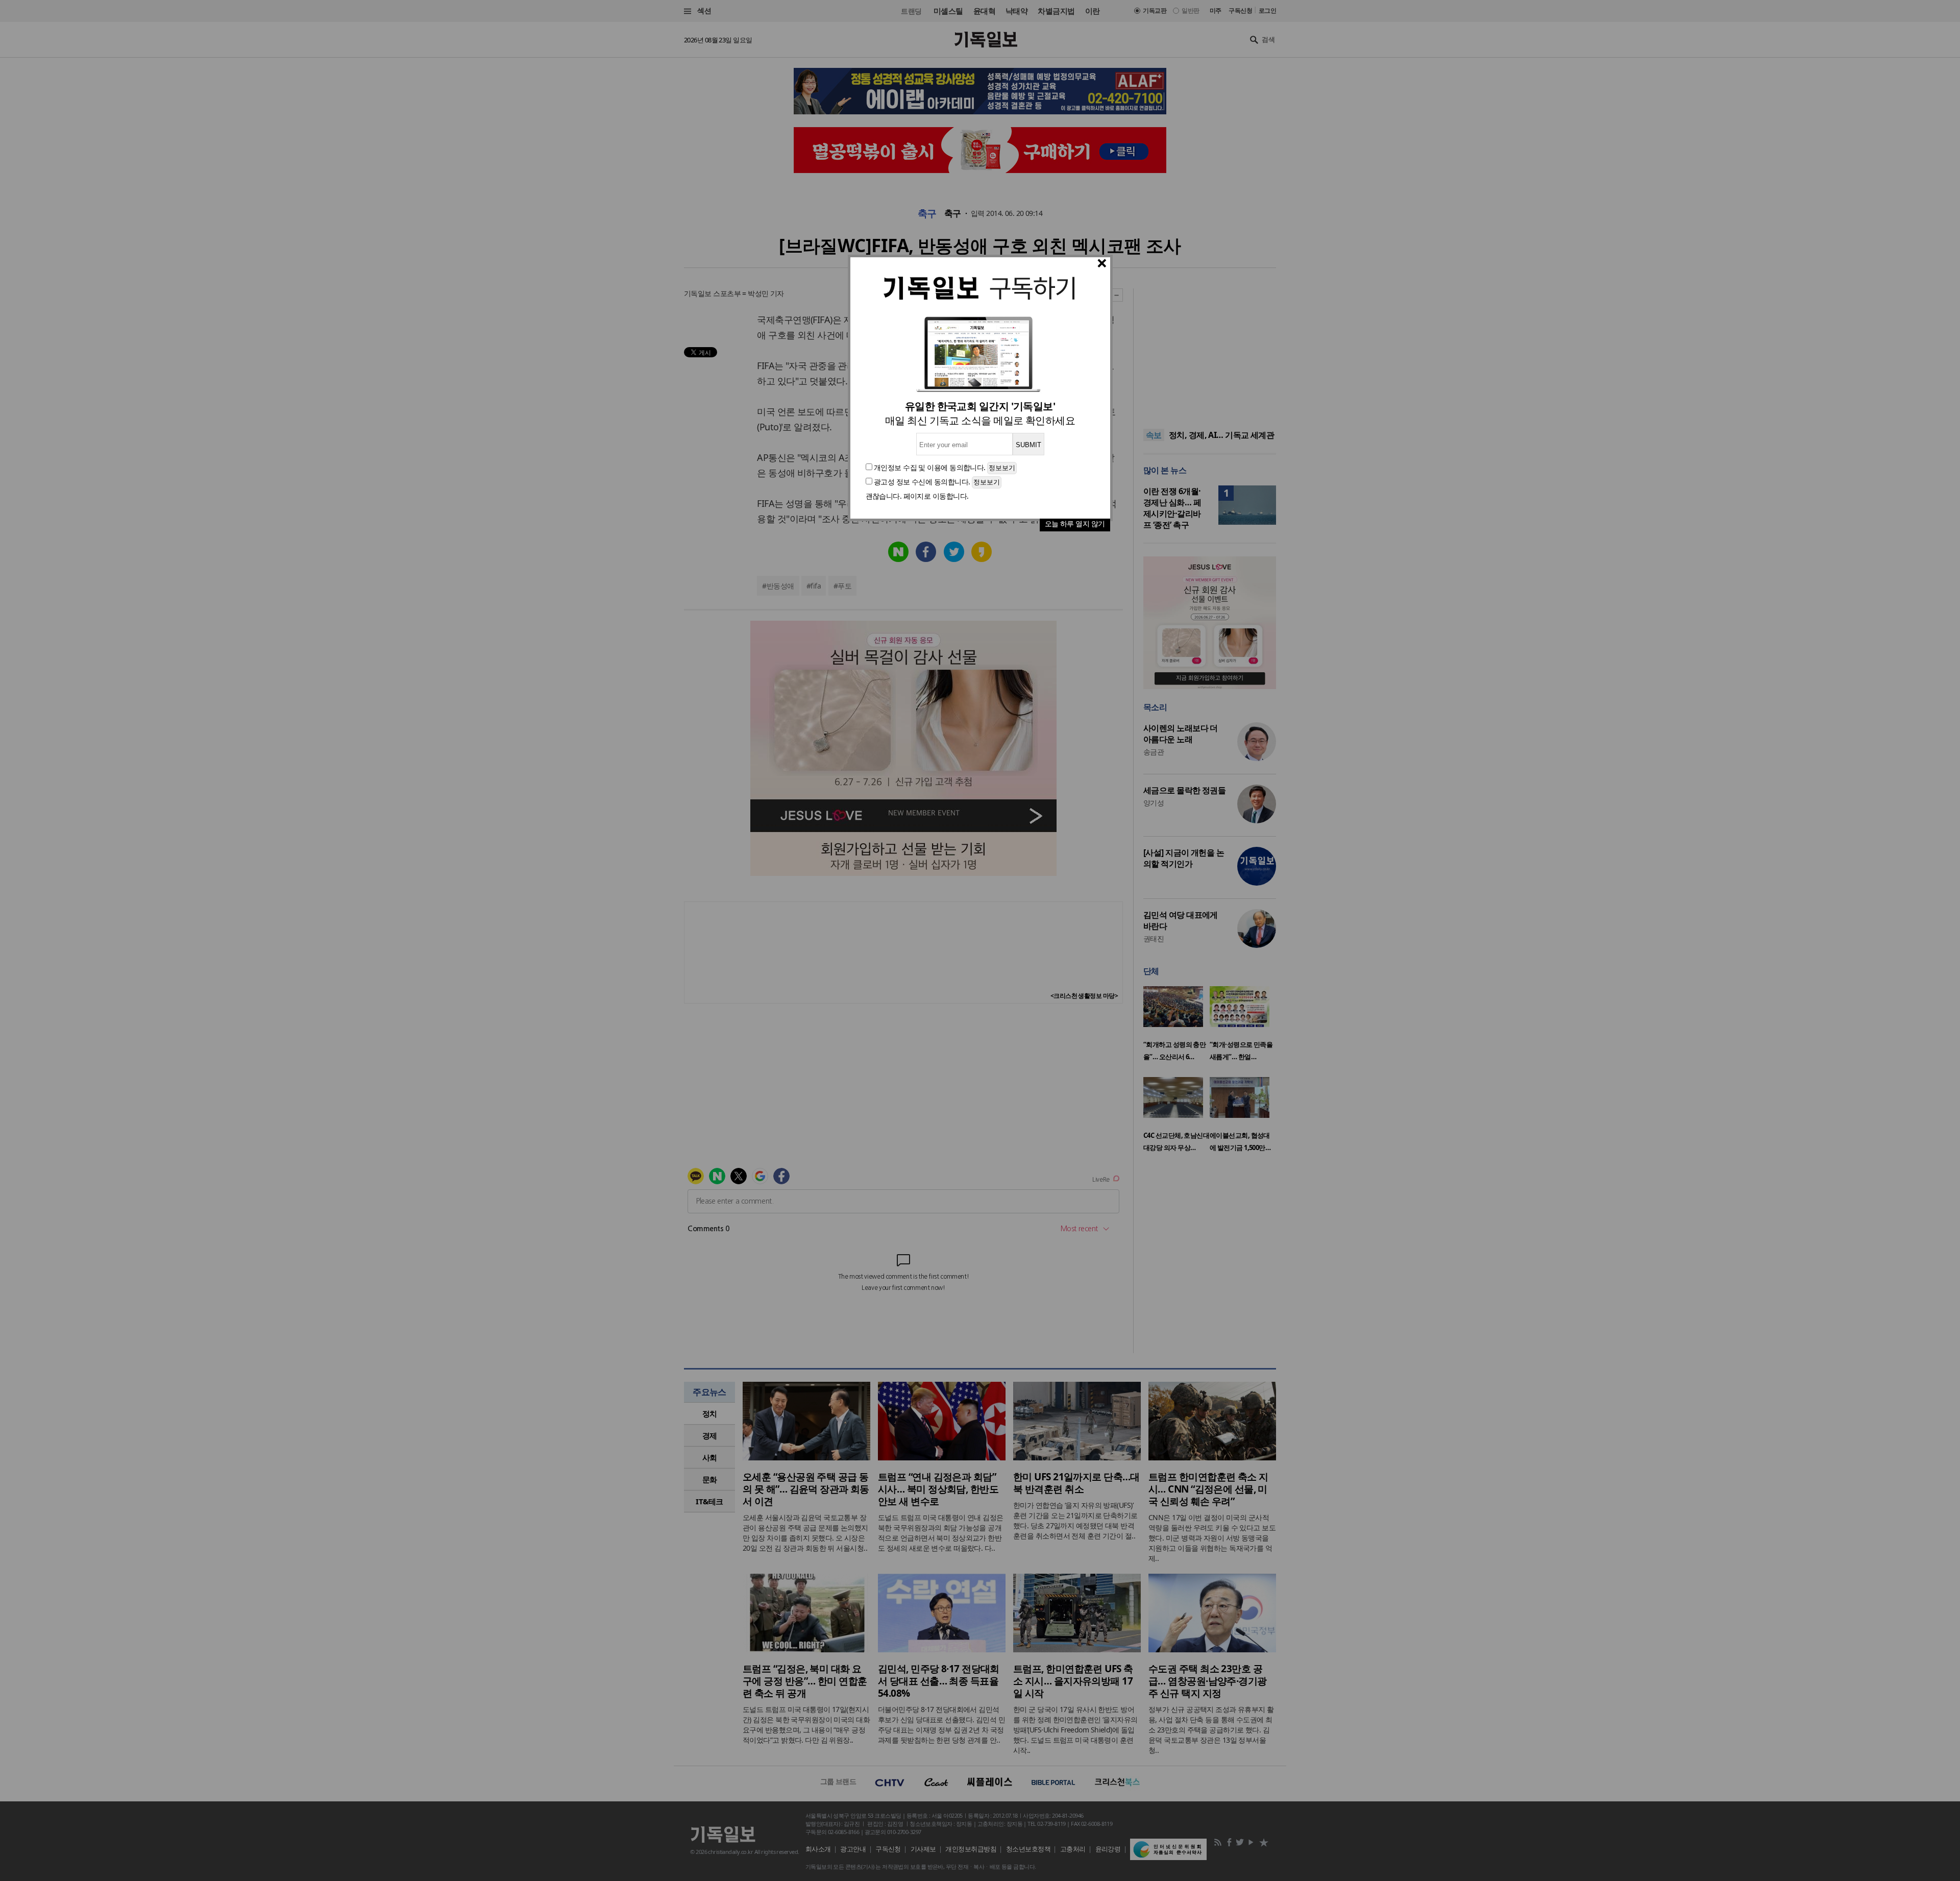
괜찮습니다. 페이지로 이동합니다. (917, 496)
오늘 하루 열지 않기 (1075, 523)
